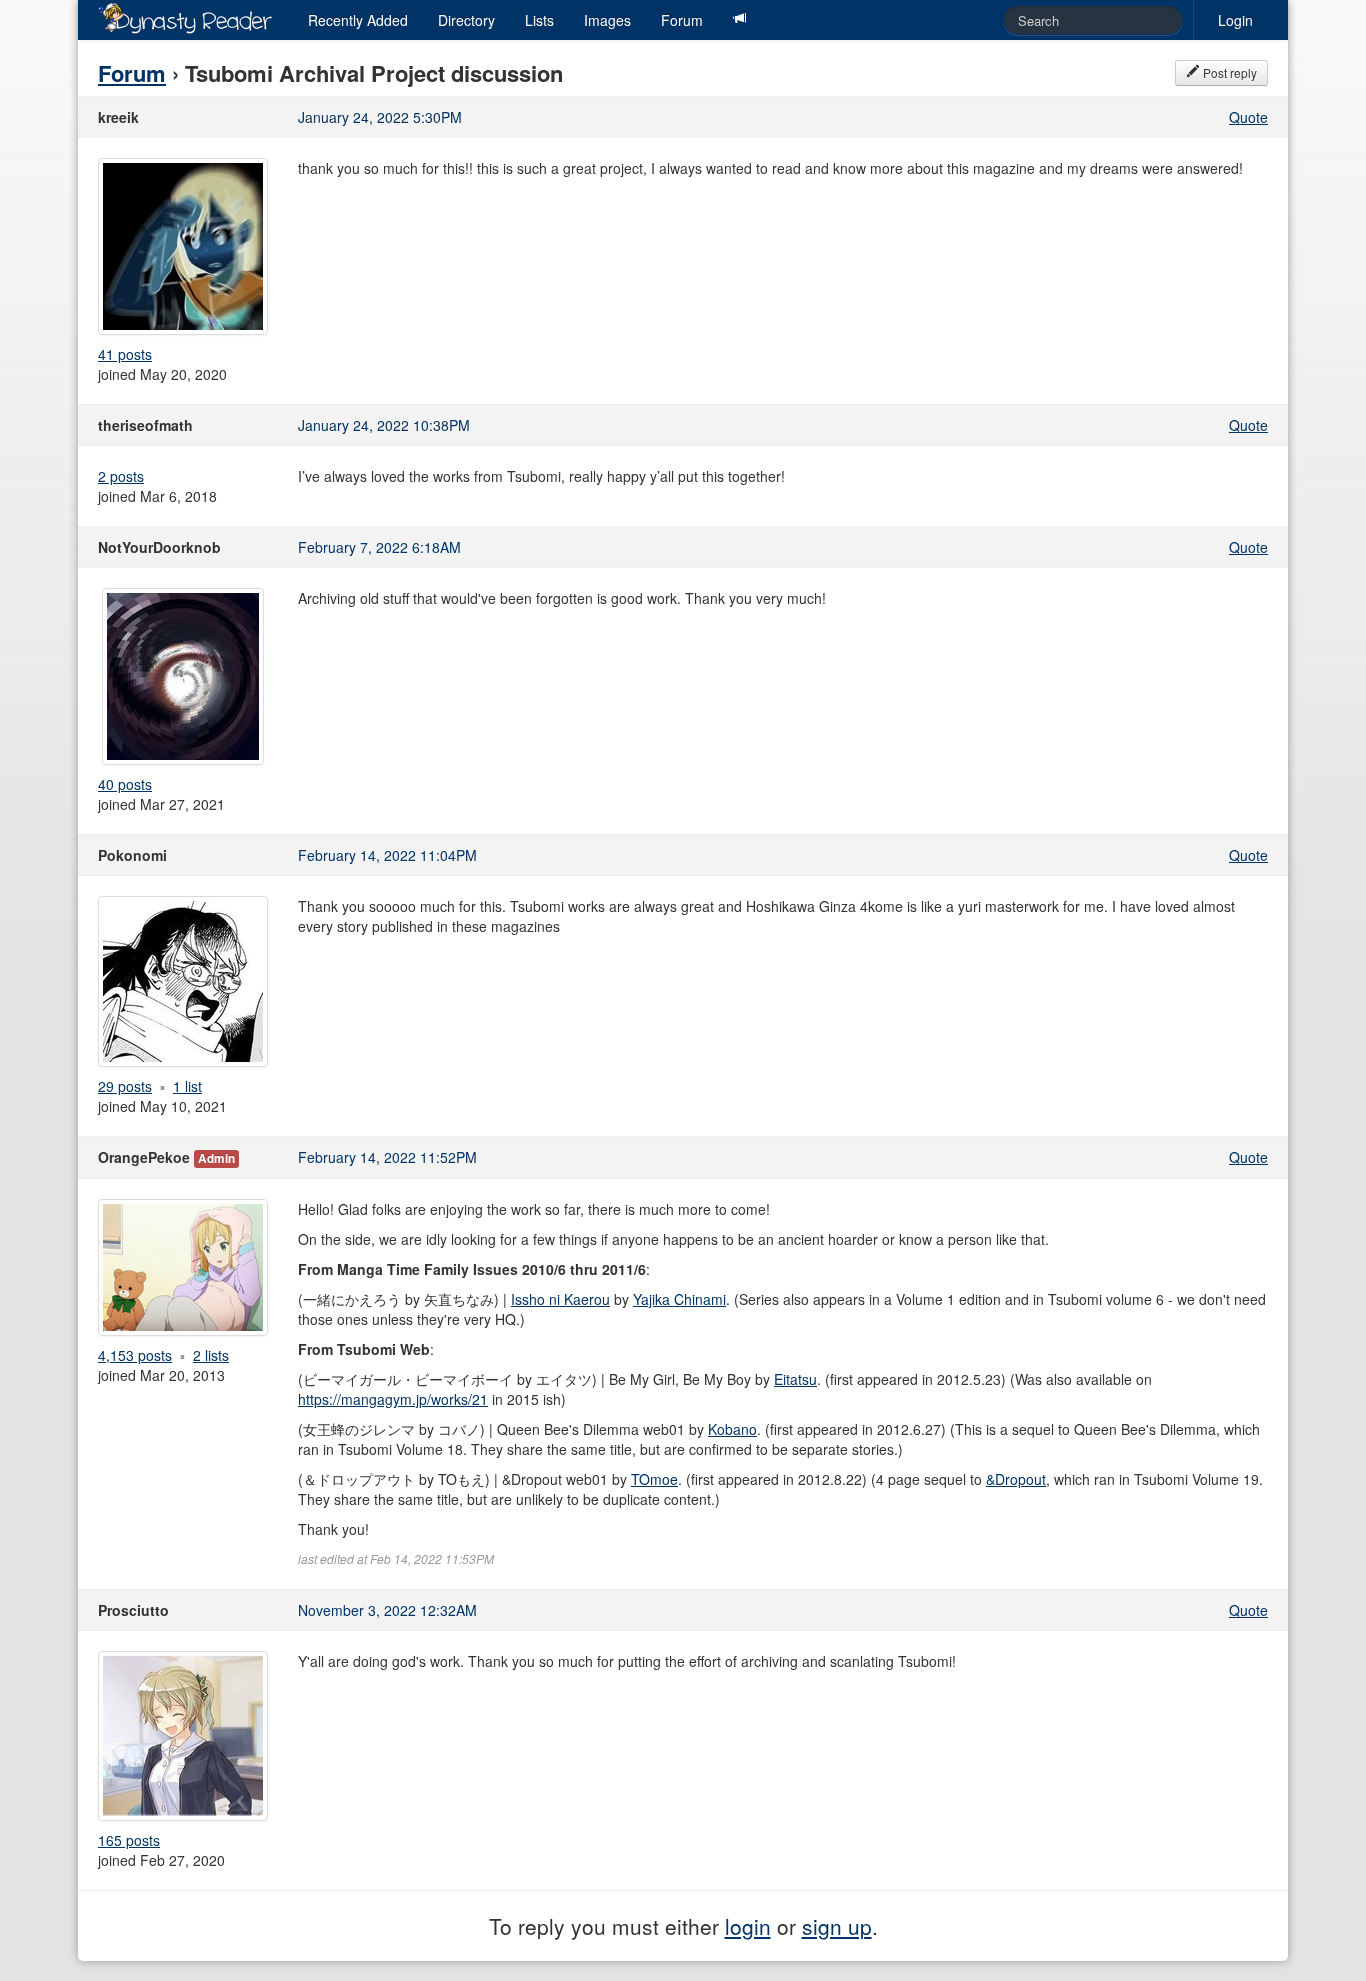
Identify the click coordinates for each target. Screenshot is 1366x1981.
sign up (837, 1926)
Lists (539, 20)
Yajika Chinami (679, 1299)
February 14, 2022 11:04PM (387, 855)
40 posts (125, 784)
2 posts (121, 476)
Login (1235, 20)
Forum (682, 20)
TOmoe (654, 1479)
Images (607, 20)
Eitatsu (795, 1379)
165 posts (129, 1840)
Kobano (732, 1429)
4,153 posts (135, 1355)
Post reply (1228, 72)
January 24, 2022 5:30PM (380, 117)
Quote (1248, 117)
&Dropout (1016, 1479)
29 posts (125, 1086)
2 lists (211, 1355)
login (748, 1926)
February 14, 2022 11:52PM (387, 1157)
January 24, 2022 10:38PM (384, 425)
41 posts (125, 354)
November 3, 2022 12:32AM (387, 1610)
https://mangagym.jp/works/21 (393, 1399)
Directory (466, 20)
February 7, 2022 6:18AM (379, 547)
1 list (187, 1086)
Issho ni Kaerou (560, 1299)
